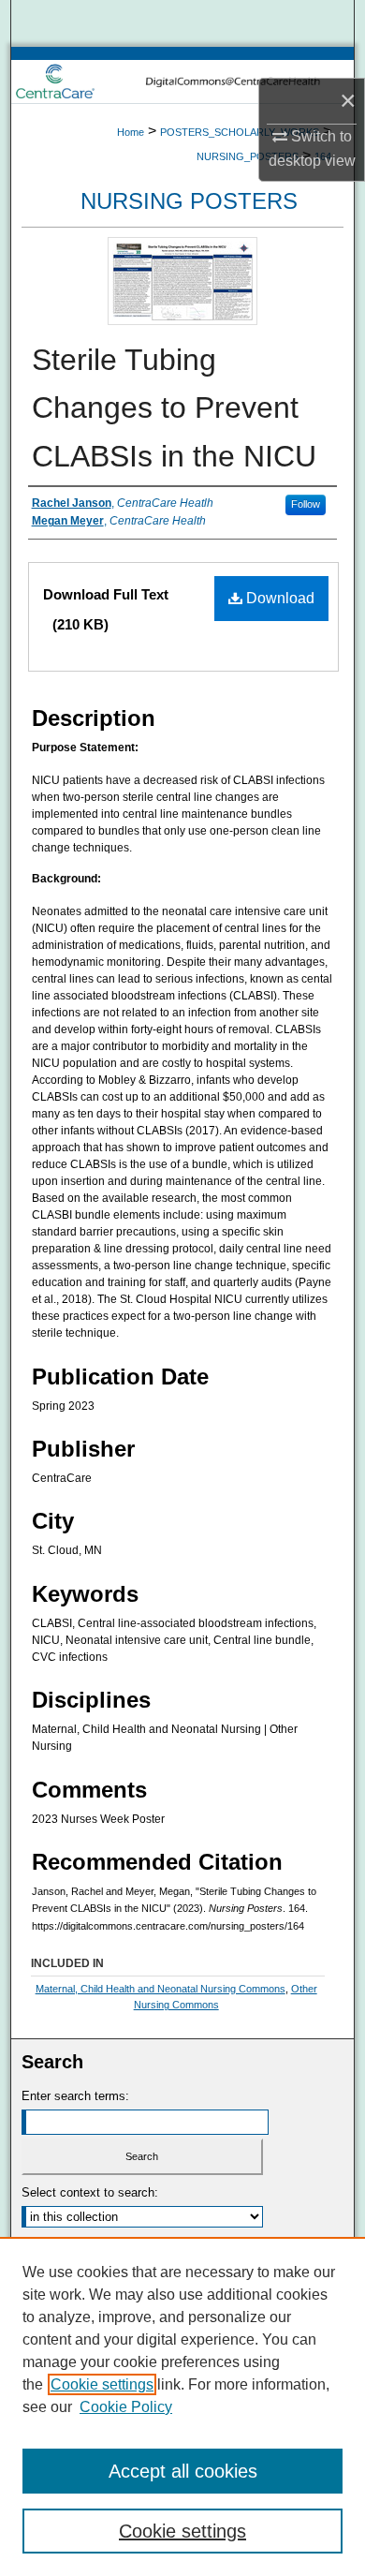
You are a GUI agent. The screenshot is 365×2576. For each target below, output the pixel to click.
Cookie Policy (126, 2407)
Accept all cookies (183, 2471)
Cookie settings (102, 2384)
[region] (182, 2406)
